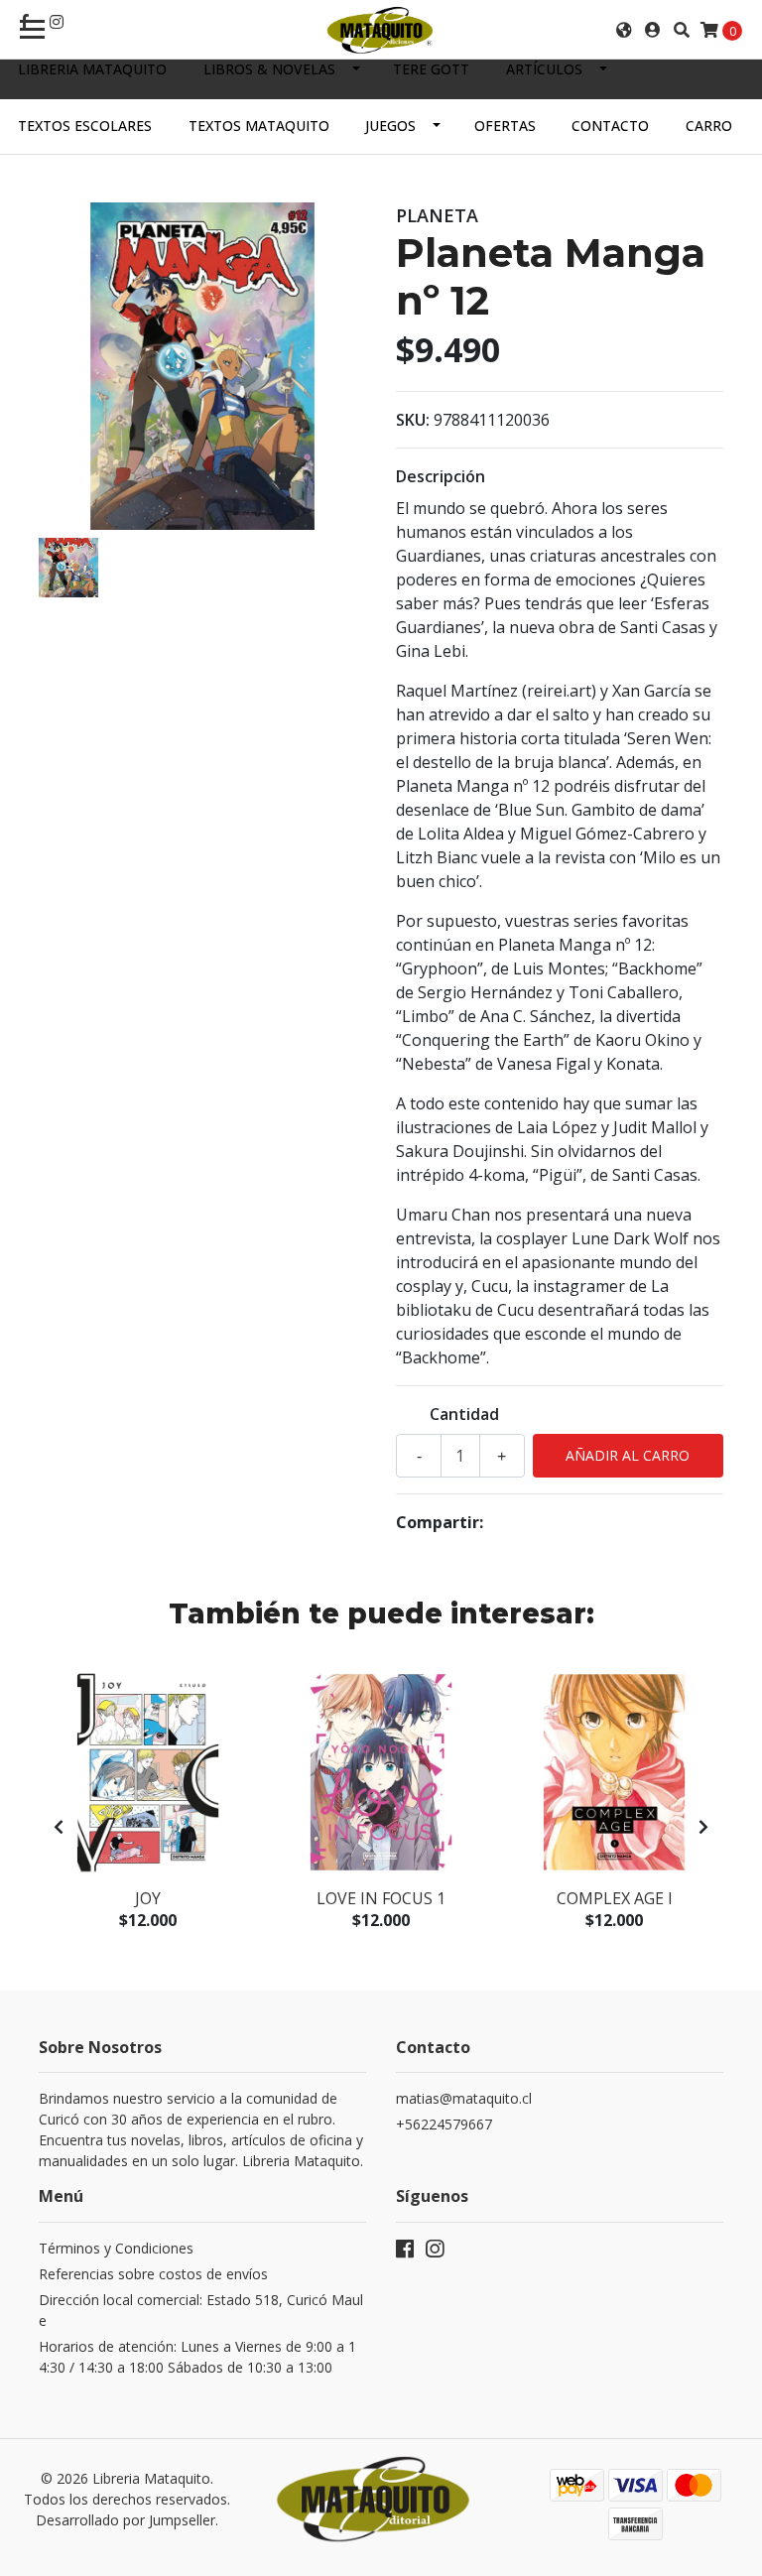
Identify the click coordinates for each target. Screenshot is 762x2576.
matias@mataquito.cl (464, 2098)
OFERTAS (505, 126)
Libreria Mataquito (92, 69)
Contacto (610, 126)
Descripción (441, 476)
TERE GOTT (431, 69)
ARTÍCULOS (544, 69)
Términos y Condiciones (116, 2248)
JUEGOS (390, 126)
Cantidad (464, 1414)
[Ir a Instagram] (57, 22)
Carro (709, 126)
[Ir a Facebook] (405, 2253)
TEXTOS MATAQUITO (259, 126)
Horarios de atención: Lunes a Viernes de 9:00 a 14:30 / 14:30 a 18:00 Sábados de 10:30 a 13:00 (197, 2357)
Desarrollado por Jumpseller (126, 2520)
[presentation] (59, 1827)
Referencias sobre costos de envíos (153, 2274)
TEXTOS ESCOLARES (85, 126)
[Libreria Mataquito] (381, 30)
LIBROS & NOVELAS (269, 69)
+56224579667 (444, 2124)
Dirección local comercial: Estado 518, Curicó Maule (201, 2310)
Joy (148, 1898)
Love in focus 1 (381, 1898)
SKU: (413, 420)
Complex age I (615, 1898)
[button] (624, 30)
